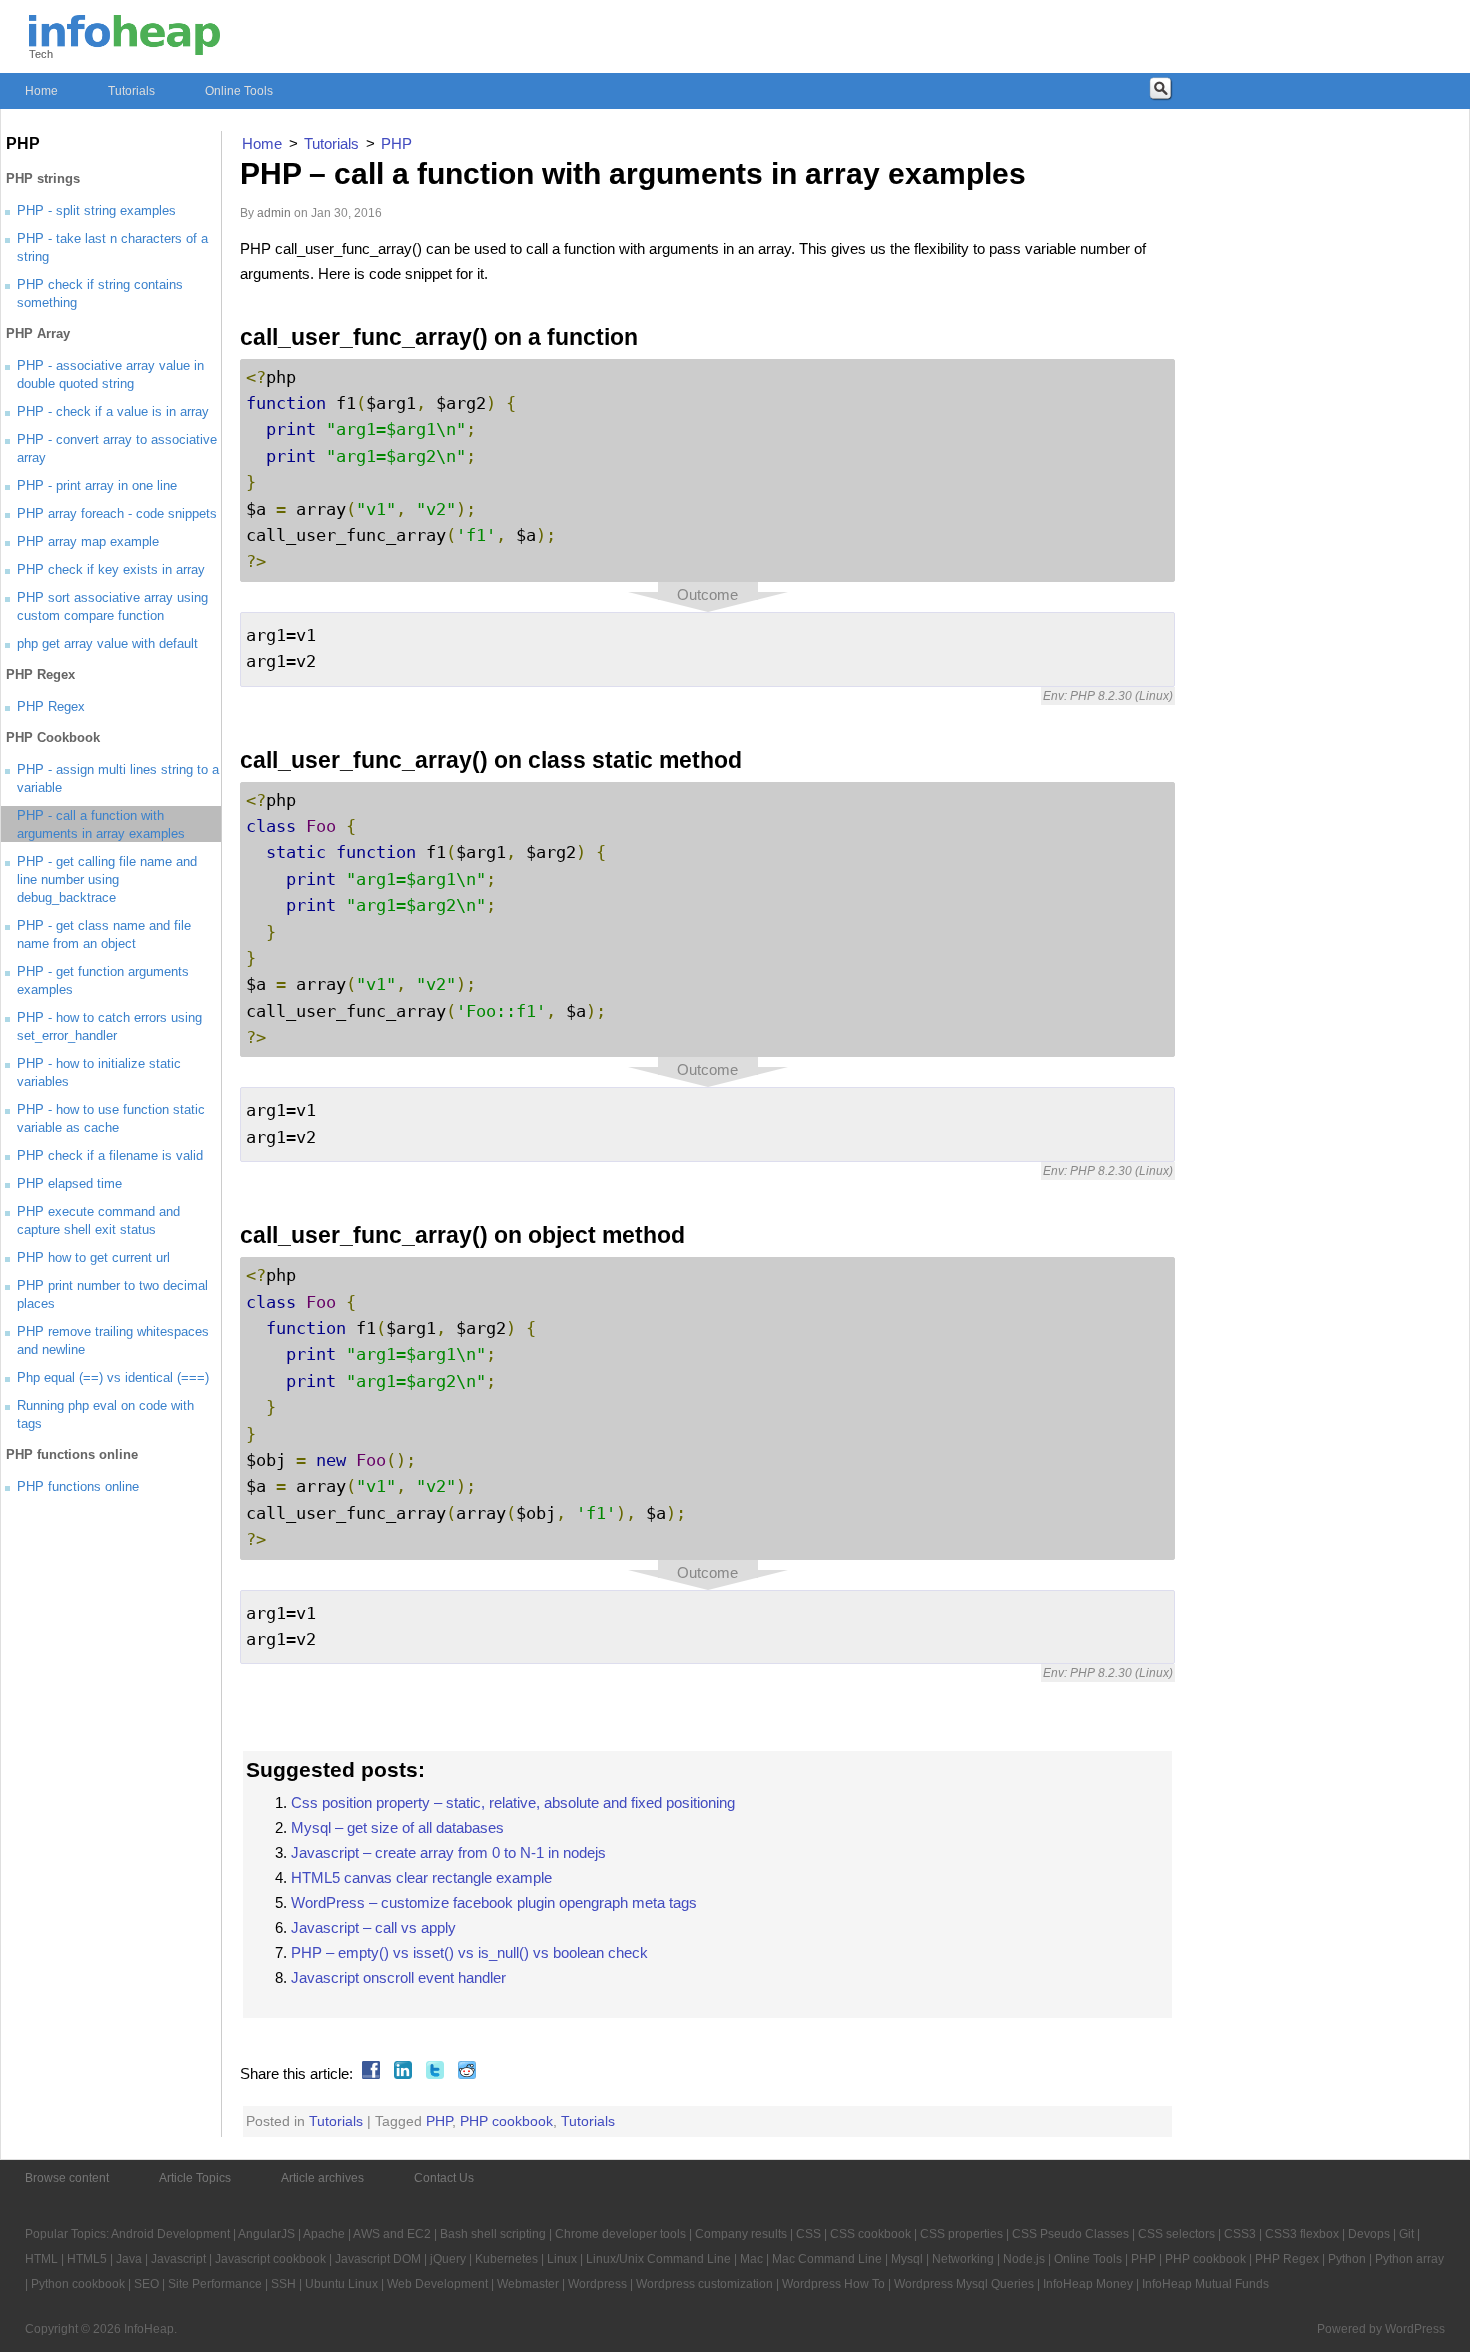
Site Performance (215, 2284)
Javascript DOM (378, 2259)
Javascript (178, 2259)
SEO (146, 2284)
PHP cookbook (506, 2121)
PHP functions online (78, 1486)
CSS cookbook (870, 2234)
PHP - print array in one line (97, 485)
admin (274, 213)
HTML (41, 2259)
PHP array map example (88, 541)
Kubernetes (506, 2259)
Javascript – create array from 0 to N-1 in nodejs (448, 1852)
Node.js (1024, 2259)
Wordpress (597, 2284)
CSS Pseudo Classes (1070, 2234)
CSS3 (1240, 2234)
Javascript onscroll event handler (398, 1977)
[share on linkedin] (400, 2073)
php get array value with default (107, 643)
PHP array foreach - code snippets (117, 513)
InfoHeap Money (1088, 2284)
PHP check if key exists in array (111, 569)
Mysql (907, 2259)
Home (41, 91)
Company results (741, 2234)
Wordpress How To (833, 2284)
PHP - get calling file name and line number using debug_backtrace (107, 879)
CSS (808, 2234)
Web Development (437, 2284)
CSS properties (961, 2234)
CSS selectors (1176, 2234)
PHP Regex (51, 706)
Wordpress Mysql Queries (964, 2284)
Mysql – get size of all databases (397, 1827)
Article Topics (195, 2178)
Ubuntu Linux (341, 2284)
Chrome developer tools (620, 2234)
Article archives (322, 2178)
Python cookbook (78, 2284)
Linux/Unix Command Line (658, 2259)
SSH (283, 2284)
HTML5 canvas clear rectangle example (421, 1877)
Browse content (67, 2178)
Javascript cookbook (270, 2259)
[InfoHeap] (124, 46)
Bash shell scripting (493, 2234)
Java (129, 2259)
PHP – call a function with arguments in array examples (633, 173)
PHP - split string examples (96, 210)
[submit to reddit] (464, 2073)
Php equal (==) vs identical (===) (113, 1377)
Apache (324, 2234)
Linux (562, 2259)
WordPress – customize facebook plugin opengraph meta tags (494, 1902)
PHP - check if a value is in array (113, 411)
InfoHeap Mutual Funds (1205, 2284)
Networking (963, 2259)
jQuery (448, 2259)
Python (1347, 2259)
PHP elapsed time (69, 1183)
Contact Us (444, 2178)
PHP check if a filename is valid (110, 1155)
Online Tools (239, 91)
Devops (1369, 2234)
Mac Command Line (827, 2259)
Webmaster (528, 2284)
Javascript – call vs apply (373, 1927)
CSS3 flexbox (1302, 2234)
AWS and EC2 (392, 2234)
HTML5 (87, 2259)
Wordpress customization (704, 2284)
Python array (1409, 2259)
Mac (751, 2259)
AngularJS (266, 2234)
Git (1406, 2234)
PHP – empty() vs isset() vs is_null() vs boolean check (469, 1952)
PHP (439, 2121)
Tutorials (131, 91)
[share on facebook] (368, 2073)
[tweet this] (432, 2073)
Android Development (170, 2234)
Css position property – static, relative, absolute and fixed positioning (513, 1802)
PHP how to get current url (93, 1257)
